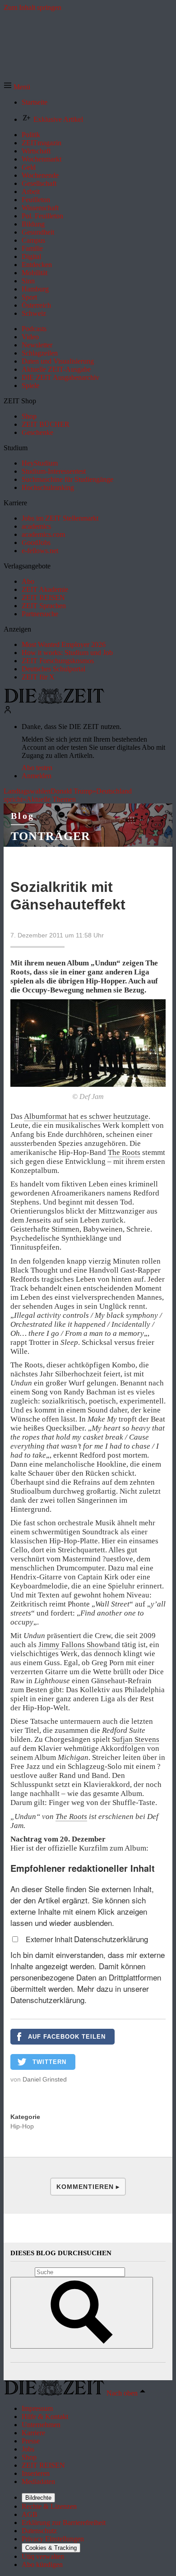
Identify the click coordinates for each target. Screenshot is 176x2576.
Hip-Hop (22, 2126)
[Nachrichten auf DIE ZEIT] (54, 701)
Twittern (49, 2062)
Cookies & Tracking (51, 2548)
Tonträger (51, 836)
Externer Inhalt (50, 1939)
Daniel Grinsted (45, 2079)
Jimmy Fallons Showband (79, 1645)
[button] (17, 87)
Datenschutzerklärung (111, 1939)
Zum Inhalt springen (32, 7)
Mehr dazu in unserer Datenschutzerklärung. (80, 1994)
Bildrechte (38, 2498)
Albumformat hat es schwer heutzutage (86, 1116)
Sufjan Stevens (136, 1739)
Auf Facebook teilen (67, 2037)
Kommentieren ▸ (88, 2187)
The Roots (124, 1152)
